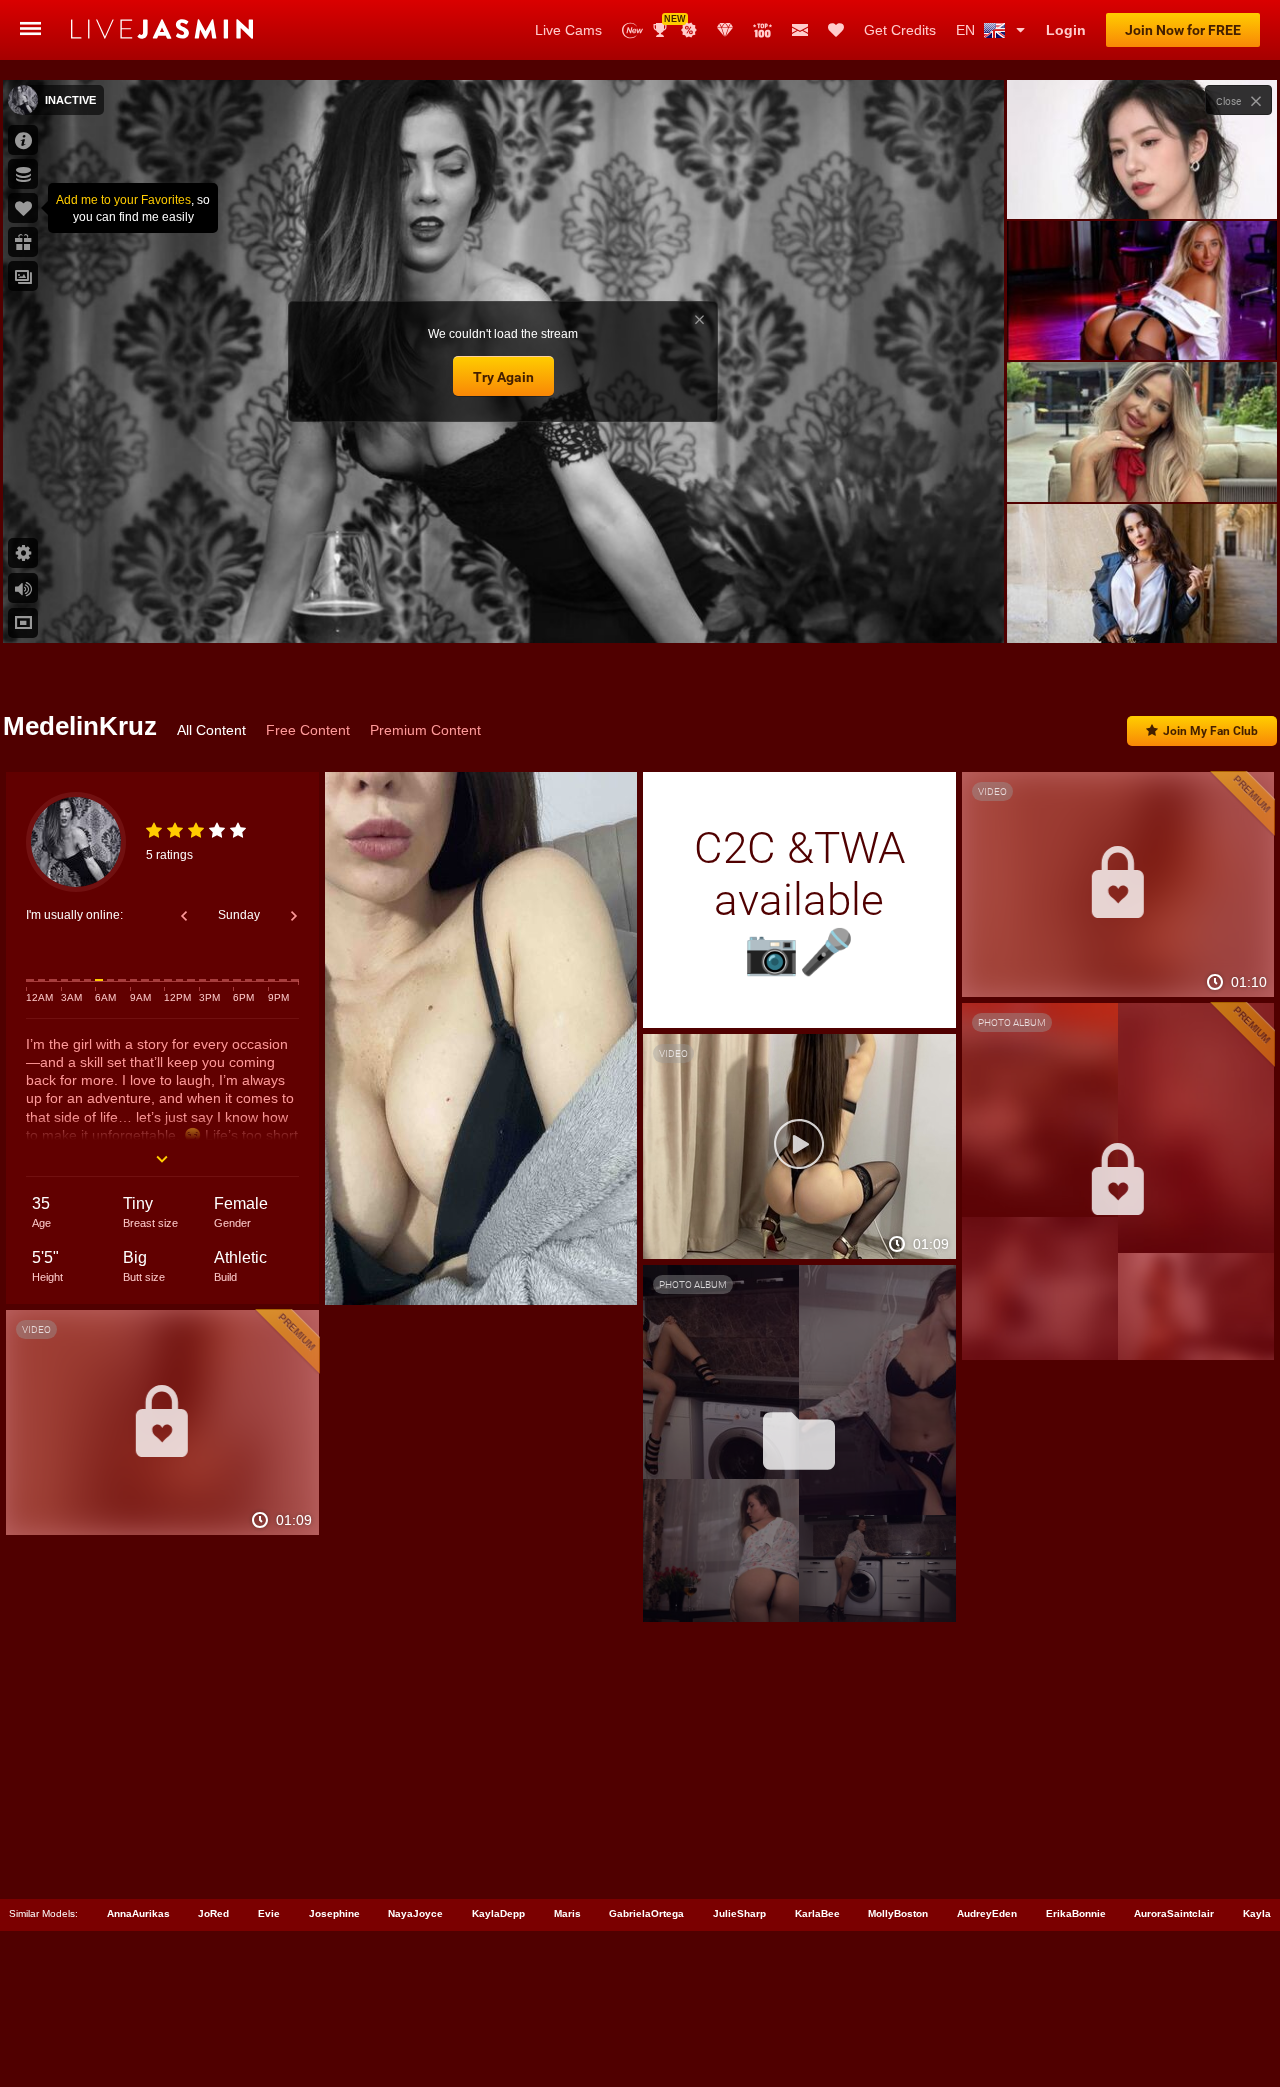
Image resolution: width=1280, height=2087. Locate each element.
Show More (1141, 609)
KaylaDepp (498, 1913)
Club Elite (725, 30)
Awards (667, 23)
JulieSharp (739, 1913)
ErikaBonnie (1076, 1913)
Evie (269, 1913)
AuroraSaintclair (1174, 1913)
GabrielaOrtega (646, 1913)
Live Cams (568, 30)
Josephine (334, 1913)
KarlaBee (817, 1913)
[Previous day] (184, 916)
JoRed (213, 1913)
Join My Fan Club (1210, 731)
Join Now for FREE (1183, 30)
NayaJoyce (415, 1913)
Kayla (1257, 1913)
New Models (632, 30)
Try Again (503, 377)
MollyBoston (898, 1913)
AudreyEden (987, 1913)
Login (1066, 30)
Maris (567, 1913)
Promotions (689, 30)
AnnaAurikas (138, 1913)
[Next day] (294, 916)
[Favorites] (836, 30)
